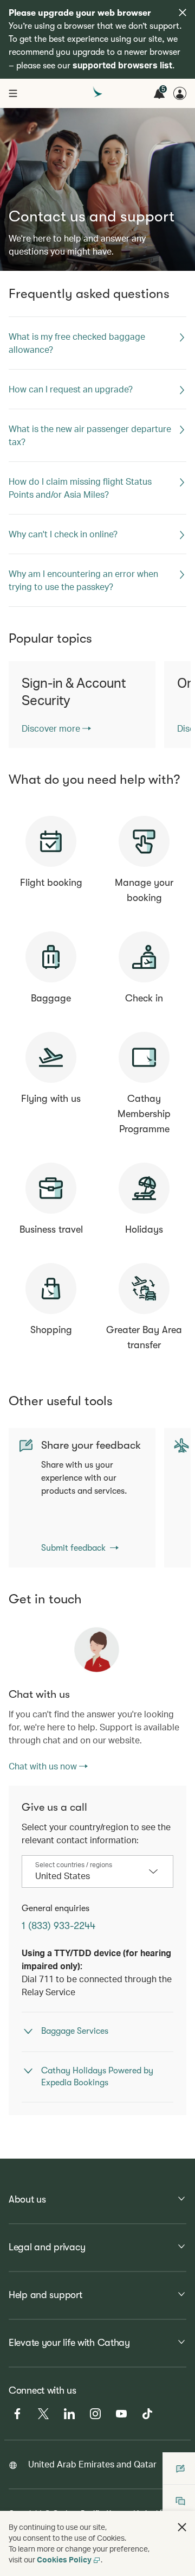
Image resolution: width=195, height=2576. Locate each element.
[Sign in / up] (180, 93)
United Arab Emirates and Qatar (92, 2464)
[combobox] (89, 1876)
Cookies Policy (64, 2559)
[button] (182, 2527)
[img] (183, 12)
